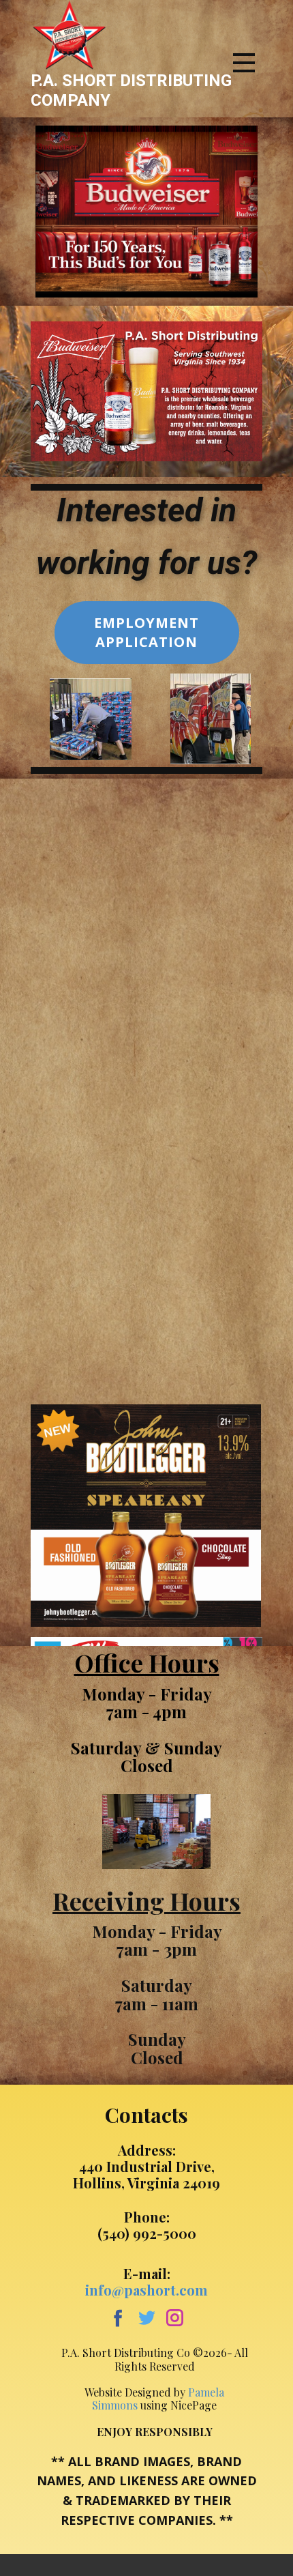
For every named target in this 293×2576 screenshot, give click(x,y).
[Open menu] (244, 63)
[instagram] (175, 2318)
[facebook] (118, 2318)
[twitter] (147, 2318)
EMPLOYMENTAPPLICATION (146, 632)
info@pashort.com (146, 2290)
